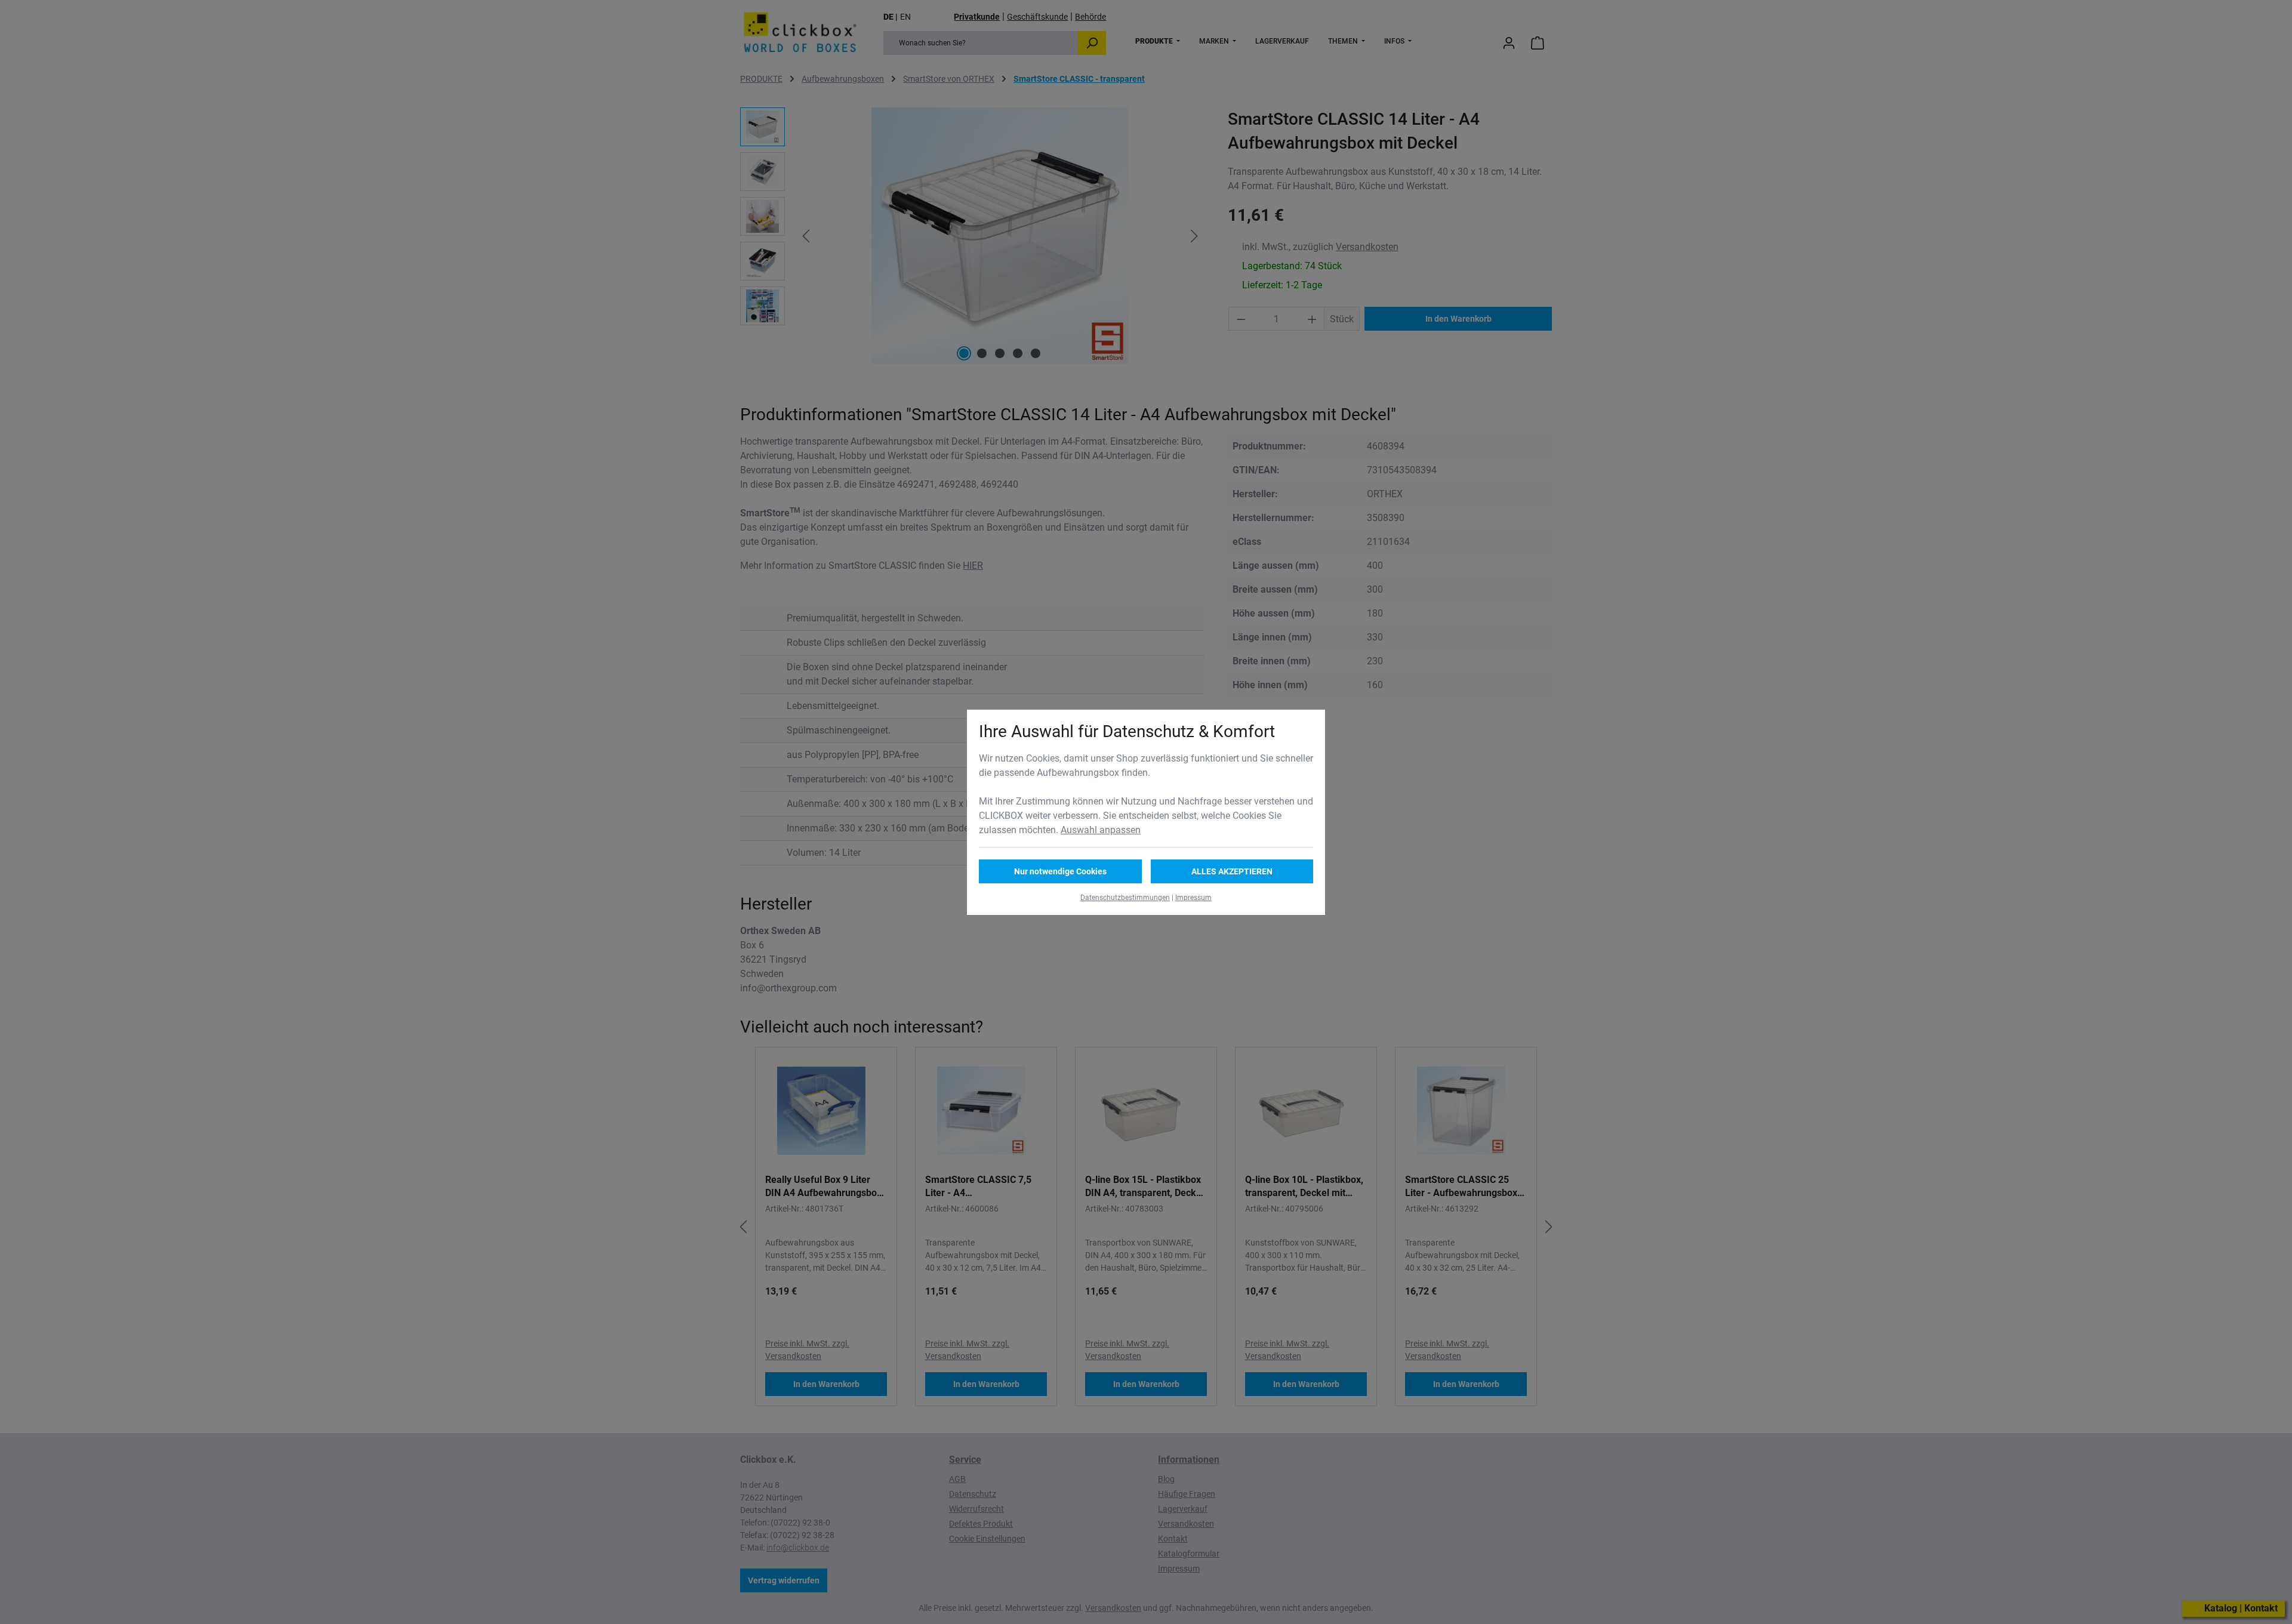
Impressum (1193, 898)
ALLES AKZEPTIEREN (1232, 871)
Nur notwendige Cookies (1060, 871)
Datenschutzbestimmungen (1125, 898)
